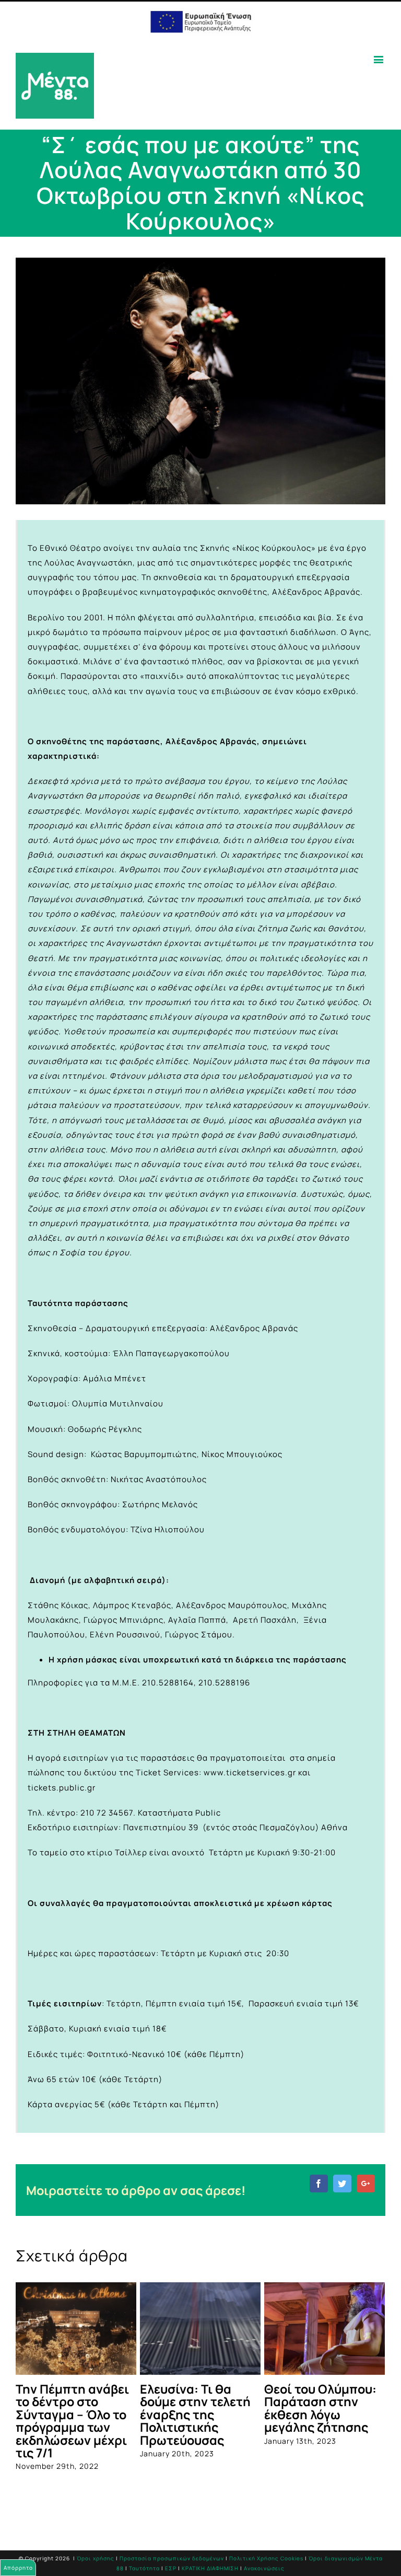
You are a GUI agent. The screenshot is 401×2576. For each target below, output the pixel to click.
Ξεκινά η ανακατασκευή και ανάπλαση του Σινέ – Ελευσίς (72, 2408)
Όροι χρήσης (96, 2558)
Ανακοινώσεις (264, 2568)
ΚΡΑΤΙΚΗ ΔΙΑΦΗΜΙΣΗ (210, 2568)
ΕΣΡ (171, 2568)
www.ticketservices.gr (250, 1772)
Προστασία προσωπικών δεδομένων (172, 2558)
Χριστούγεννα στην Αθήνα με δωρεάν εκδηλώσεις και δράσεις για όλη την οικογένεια (323, 2415)
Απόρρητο (18, 2568)
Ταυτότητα (144, 2568)
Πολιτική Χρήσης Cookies (266, 2558)
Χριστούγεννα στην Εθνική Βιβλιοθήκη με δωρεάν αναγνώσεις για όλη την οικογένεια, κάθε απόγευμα (198, 2421)
